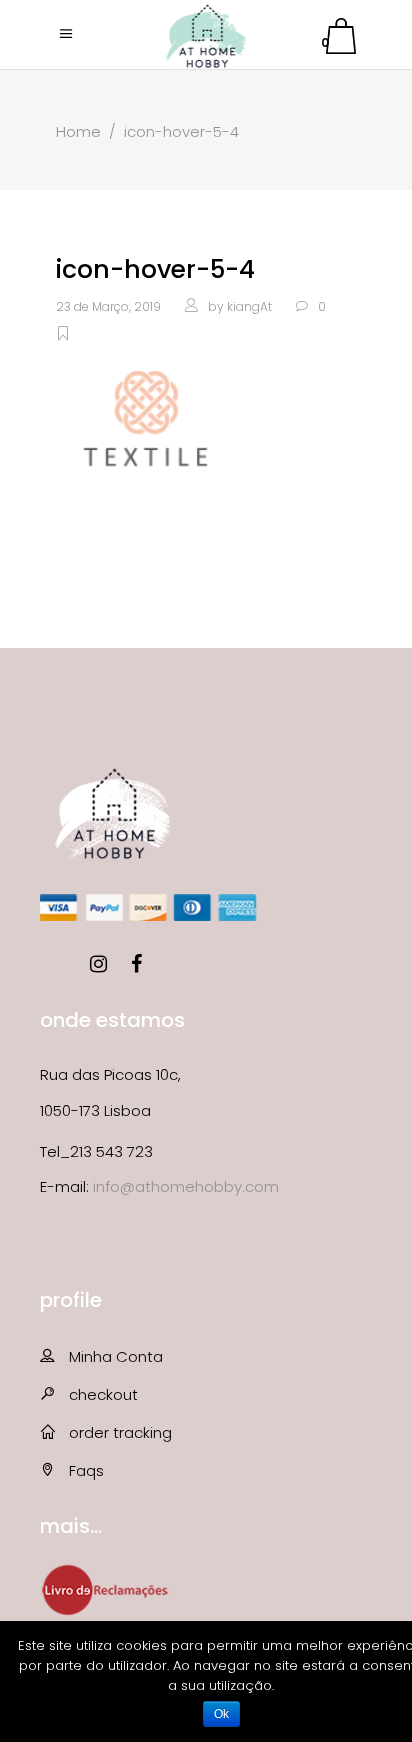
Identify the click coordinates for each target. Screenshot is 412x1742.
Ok (221, 1714)
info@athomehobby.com (186, 1186)
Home (78, 131)
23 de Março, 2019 (108, 306)
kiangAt (249, 306)
